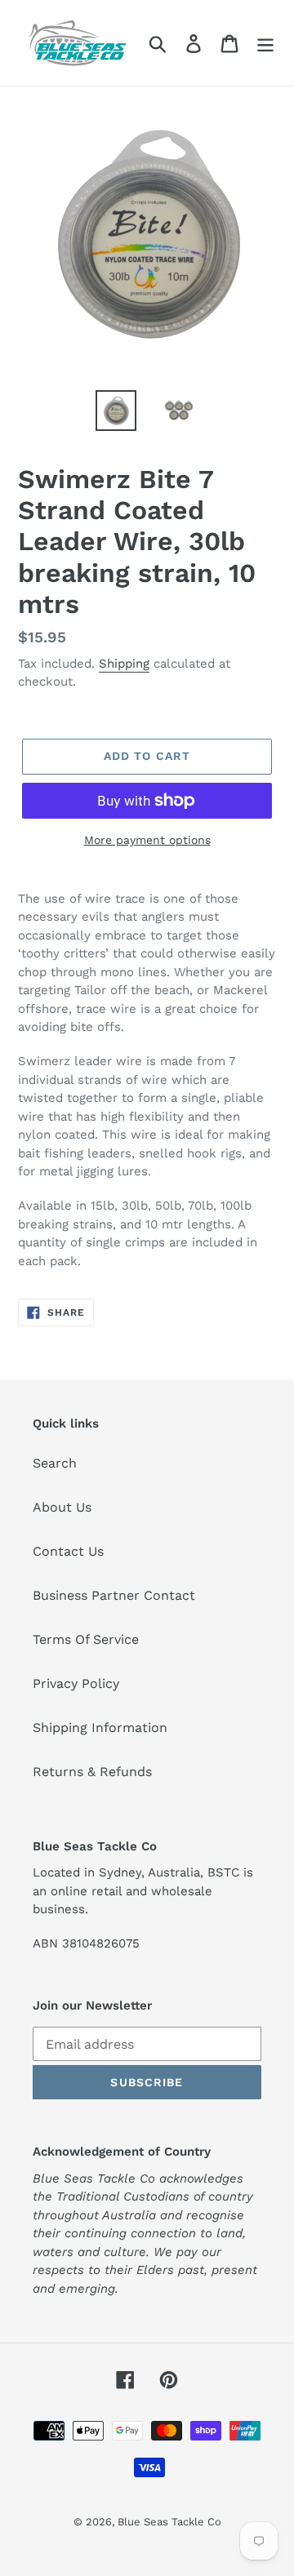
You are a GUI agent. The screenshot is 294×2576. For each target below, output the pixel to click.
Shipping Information (100, 1728)
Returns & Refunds (92, 1772)
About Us (62, 1507)
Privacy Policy (76, 1683)
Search (55, 1463)
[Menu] (265, 43)
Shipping (124, 664)
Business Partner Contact (114, 1595)
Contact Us (68, 1551)
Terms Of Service (86, 1639)
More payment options (147, 840)
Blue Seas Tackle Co (169, 2522)
